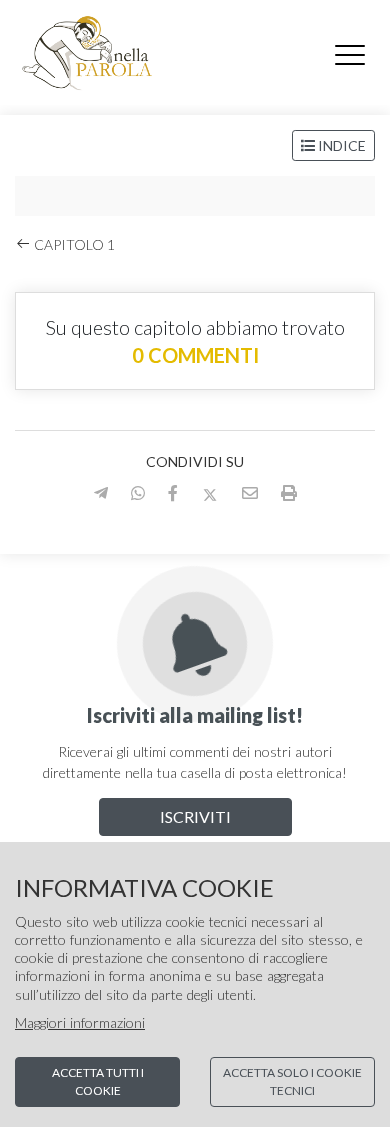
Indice (340, 145)
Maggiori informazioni (80, 1022)
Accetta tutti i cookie (98, 1081)
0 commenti (195, 355)
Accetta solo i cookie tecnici (292, 1081)
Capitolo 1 (73, 244)
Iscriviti (195, 816)
